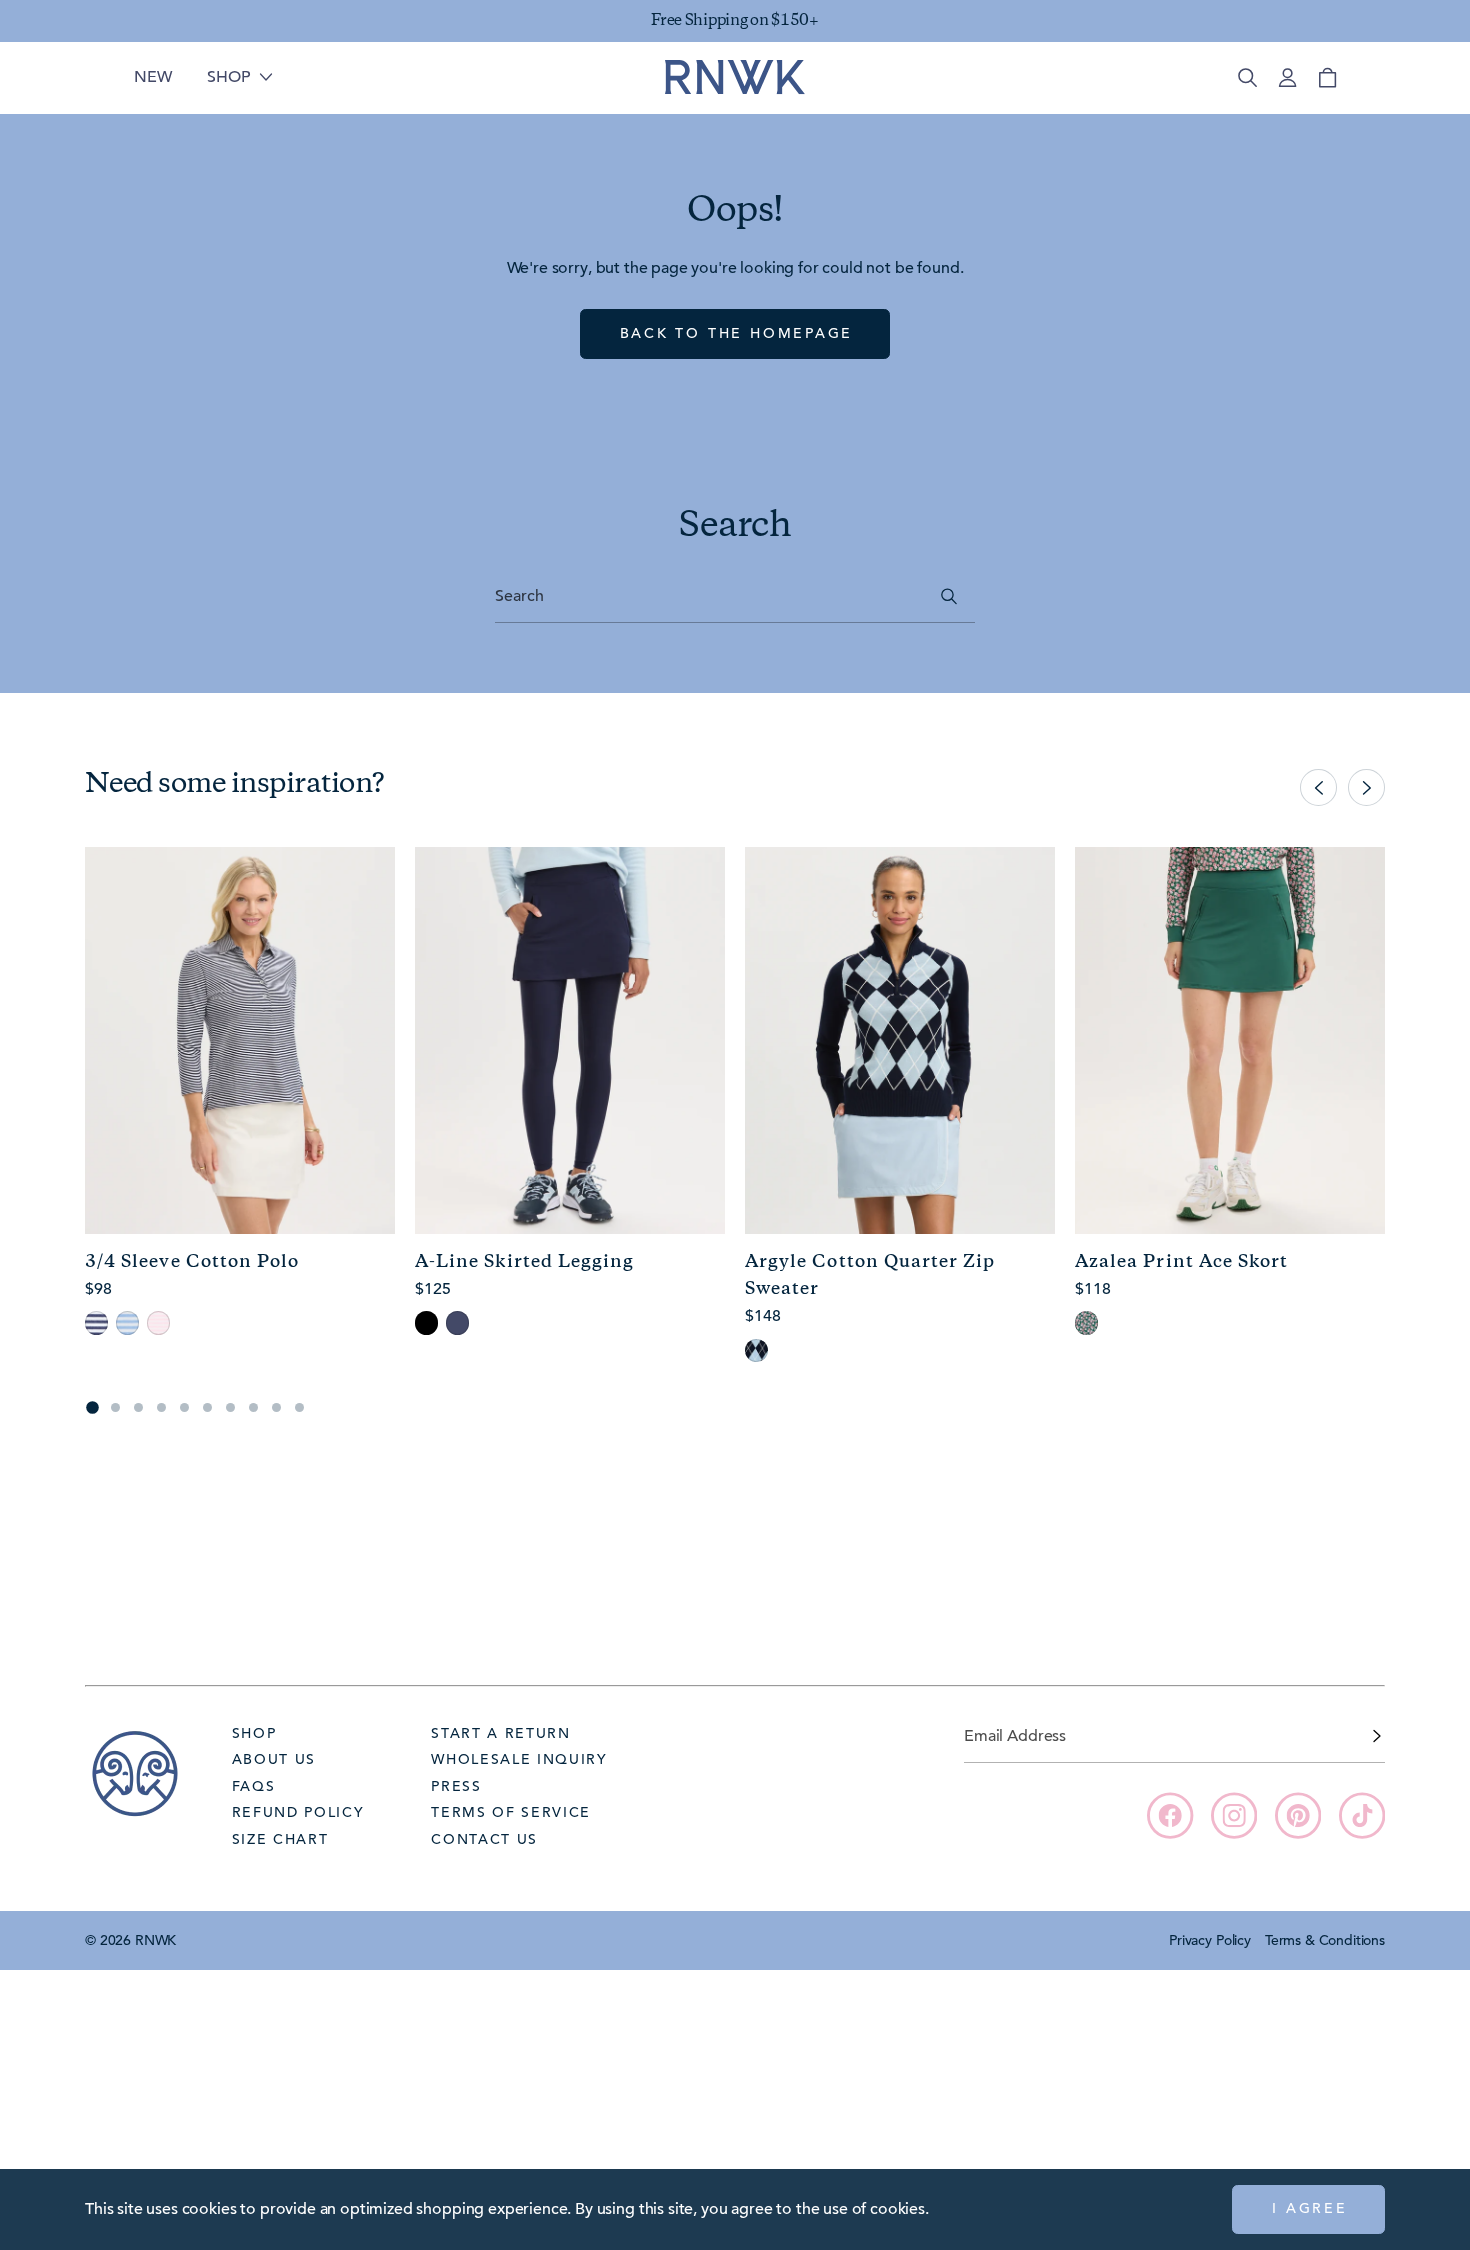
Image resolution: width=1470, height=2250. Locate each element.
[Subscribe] (1377, 1736)
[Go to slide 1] (92, 1408)
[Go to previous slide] (1318, 787)
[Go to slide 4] (161, 1407)
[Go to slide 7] (230, 1407)
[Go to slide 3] (138, 1407)
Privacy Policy (1210, 1940)
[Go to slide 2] (115, 1407)
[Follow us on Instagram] (1234, 1816)
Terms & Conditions (1325, 1940)
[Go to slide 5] (184, 1407)
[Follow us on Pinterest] (1298, 1816)
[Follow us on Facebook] (1170, 1816)
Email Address (1015, 1736)
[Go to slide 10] (299, 1407)
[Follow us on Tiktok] (1362, 1816)
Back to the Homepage (737, 333)
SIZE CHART (280, 1839)
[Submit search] (949, 596)
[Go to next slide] (1366, 787)
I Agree (1310, 2208)
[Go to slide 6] (207, 1407)
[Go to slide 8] (253, 1407)
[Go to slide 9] (276, 1407)
